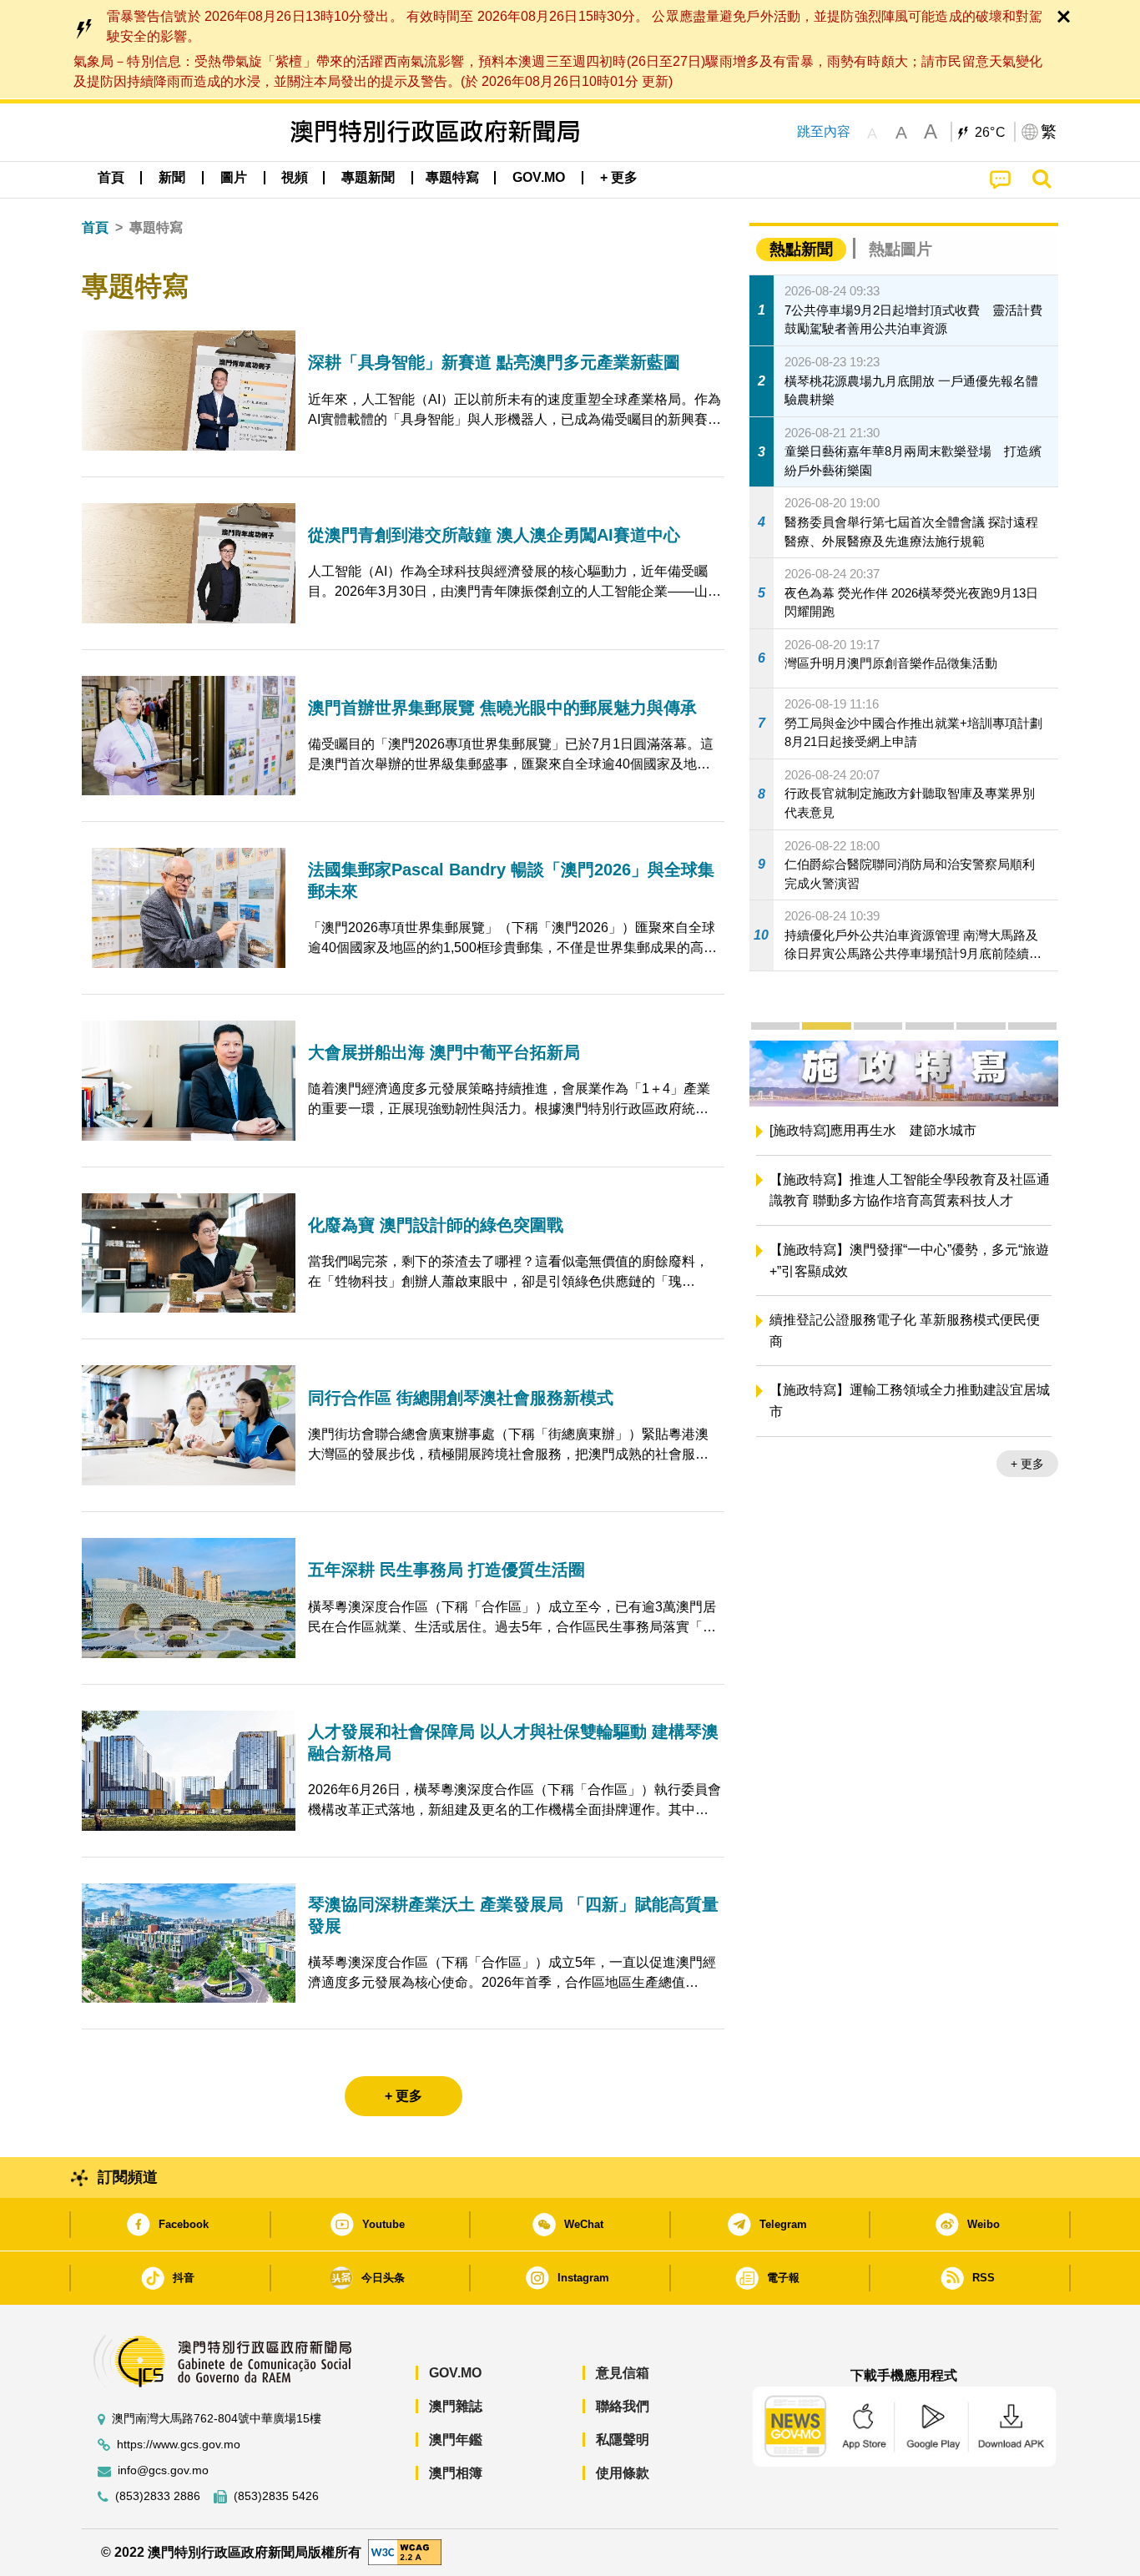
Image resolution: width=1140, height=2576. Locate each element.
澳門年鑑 (456, 2440)
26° (991, 133)
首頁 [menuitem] (111, 177)
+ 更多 (1027, 1486)
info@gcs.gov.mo (163, 2470)
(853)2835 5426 (276, 2496)
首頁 (95, 227)
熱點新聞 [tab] (801, 249)
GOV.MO (455, 2373)
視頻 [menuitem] (295, 177)
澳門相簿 (456, 2473)
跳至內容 (824, 131)
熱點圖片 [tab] (900, 249)
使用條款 (623, 2473)
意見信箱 (623, 2373)
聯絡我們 (623, 2406)
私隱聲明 (623, 2440)
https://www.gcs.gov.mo (179, 2445)
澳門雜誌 (456, 2406)
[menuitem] (172, 178)
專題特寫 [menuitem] (452, 177)
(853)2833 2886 (158, 2496)
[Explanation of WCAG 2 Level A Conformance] (405, 2551)
